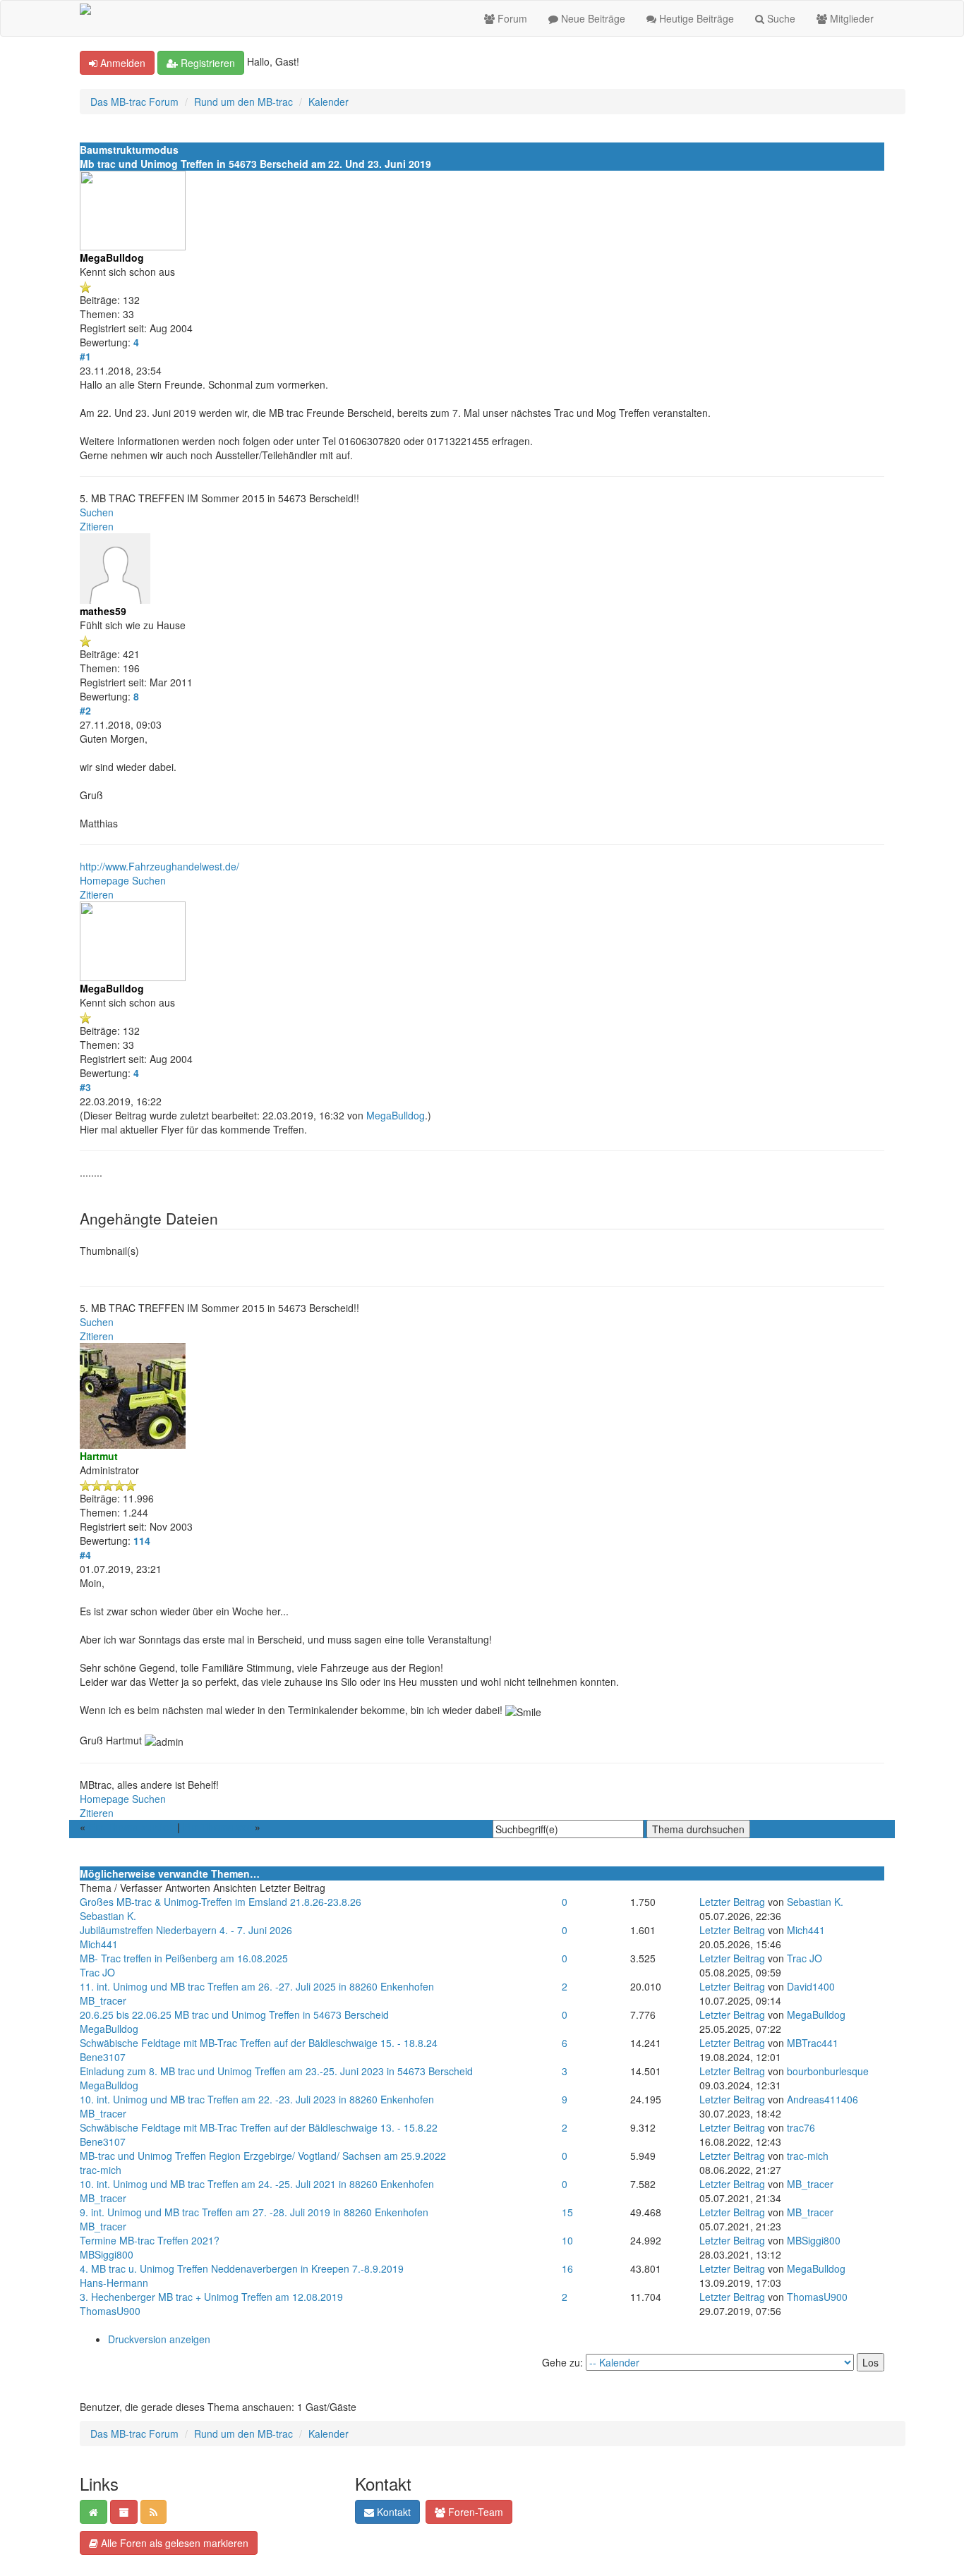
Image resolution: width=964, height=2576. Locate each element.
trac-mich (101, 2170)
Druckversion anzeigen (159, 2339)
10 (567, 2240)
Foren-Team (474, 2512)
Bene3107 (103, 2057)
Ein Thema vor (217, 1827)
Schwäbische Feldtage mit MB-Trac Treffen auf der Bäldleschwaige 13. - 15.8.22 (259, 2127)
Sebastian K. (108, 1916)
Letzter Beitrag (732, 1902)
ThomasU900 (110, 2311)
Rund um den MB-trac (243, 102)
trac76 (801, 2127)
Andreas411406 (823, 2099)
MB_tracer (103, 2000)
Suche (780, 18)
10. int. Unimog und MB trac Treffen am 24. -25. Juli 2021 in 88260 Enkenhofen (257, 2184)
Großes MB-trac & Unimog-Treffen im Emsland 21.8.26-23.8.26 (221, 1902)
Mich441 (99, 1944)
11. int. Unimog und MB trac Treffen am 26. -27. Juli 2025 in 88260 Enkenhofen (257, 1986)
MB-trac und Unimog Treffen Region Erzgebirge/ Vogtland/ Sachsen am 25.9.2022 (263, 2156)
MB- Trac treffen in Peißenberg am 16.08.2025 (184, 1958)
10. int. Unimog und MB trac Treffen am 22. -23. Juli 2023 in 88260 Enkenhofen (257, 2099)
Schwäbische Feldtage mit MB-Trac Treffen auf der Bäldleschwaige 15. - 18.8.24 (259, 2043)
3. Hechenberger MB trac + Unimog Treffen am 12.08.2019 (211, 2297)
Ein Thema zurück (131, 1827)
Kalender (329, 102)
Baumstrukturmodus (129, 150)
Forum (511, 18)
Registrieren (206, 63)
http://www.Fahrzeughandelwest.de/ (159, 866)
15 (567, 2212)
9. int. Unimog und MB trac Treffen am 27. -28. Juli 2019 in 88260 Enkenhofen (254, 2212)
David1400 (811, 1986)
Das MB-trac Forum (134, 102)
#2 (85, 710)
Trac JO (97, 1972)
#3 (85, 1087)
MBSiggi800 (107, 2254)
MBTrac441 (813, 2043)
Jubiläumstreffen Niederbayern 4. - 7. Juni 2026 (186, 1930)
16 (567, 2268)
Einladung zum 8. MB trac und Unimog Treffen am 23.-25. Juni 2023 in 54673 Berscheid (276, 2071)
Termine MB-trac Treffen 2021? (150, 2240)
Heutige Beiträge (695, 18)
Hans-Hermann (114, 2283)
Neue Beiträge (592, 18)
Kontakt (392, 2512)
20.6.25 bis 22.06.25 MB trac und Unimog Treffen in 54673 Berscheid (234, 2015)
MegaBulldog (396, 1115)
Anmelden (121, 63)
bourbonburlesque (828, 2071)
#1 (85, 356)
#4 (85, 1555)
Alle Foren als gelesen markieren (173, 2543)
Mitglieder (850, 18)
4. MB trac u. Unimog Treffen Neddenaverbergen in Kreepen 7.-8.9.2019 (242, 2268)
